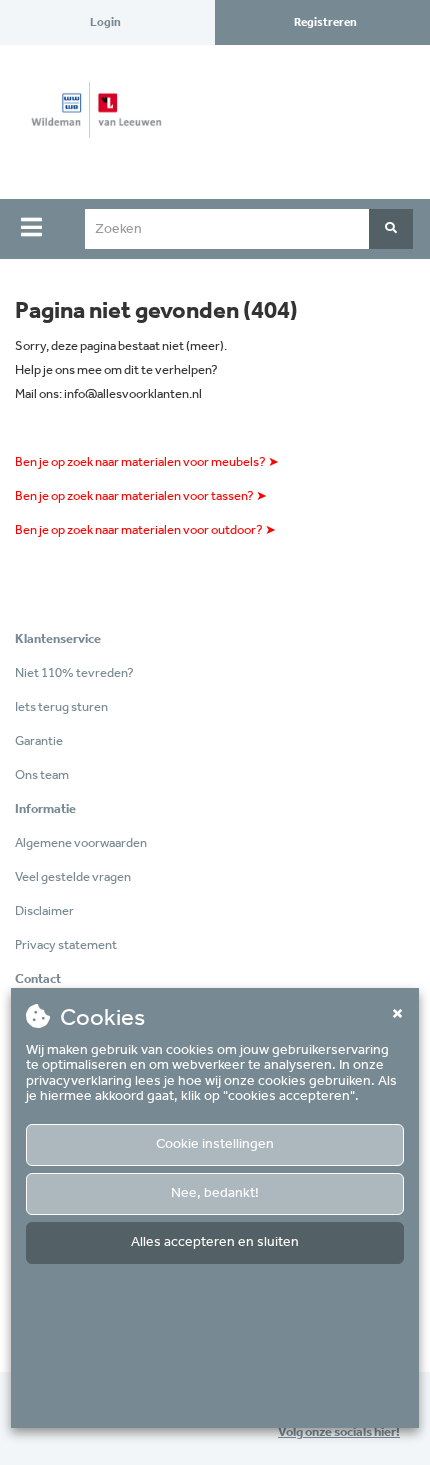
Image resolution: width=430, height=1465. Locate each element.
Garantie (39, 741)
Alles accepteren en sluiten (215, 1242)
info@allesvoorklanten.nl (133, 394)
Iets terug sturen (61, 707)
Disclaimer (44, 911)
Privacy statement (66, 945)
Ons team (42, 775)
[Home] (89, 122)
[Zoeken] (391, 229)
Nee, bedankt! (215, 1193)
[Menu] (31, 227)
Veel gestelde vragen (73, 877)
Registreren (325, 22)
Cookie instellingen (215, 1144)
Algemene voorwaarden (81, 843)
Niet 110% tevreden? (74, 673)
